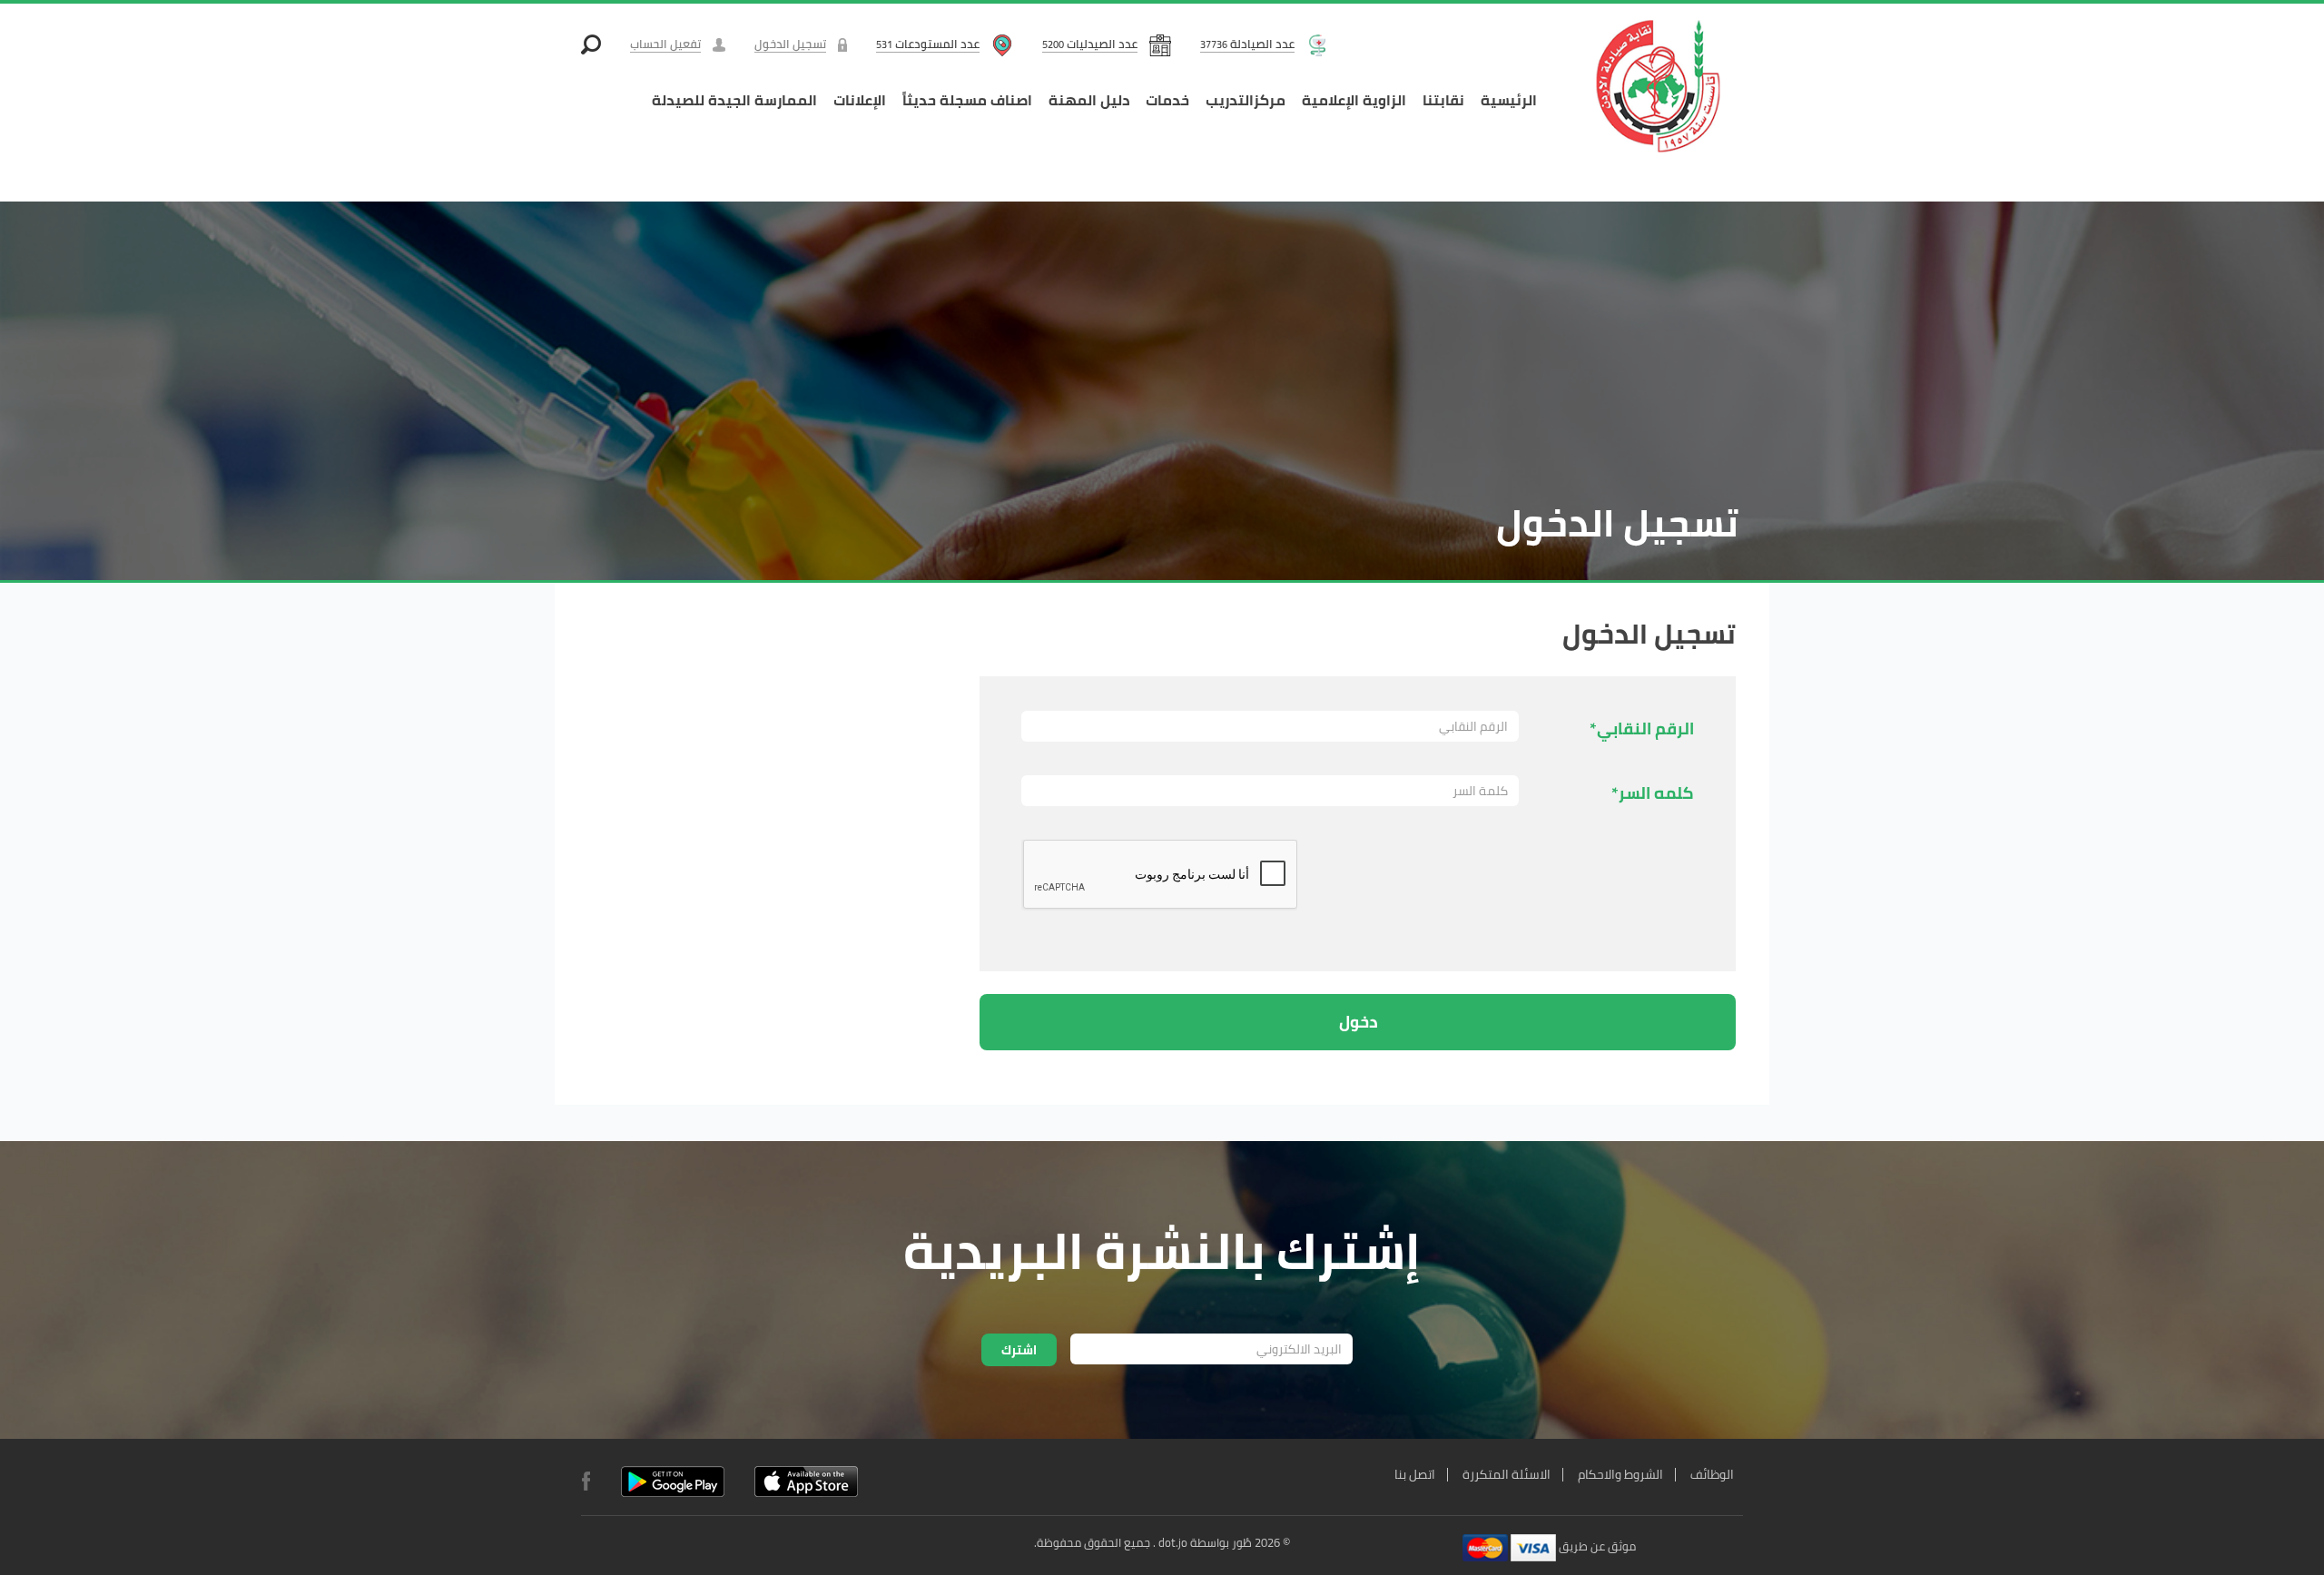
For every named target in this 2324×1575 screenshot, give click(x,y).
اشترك (1019, 1350)
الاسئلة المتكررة (1507, 1474)
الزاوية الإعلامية (1354, 100)
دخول (1358, 1022)
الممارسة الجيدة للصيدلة (734, 100)
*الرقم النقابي (1642, 727)
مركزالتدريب (1246, 100)
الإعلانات (860, 100)
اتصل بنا (1415, 1474)
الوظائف (1712, 1474)
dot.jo (1173, 1542)
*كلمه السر (1653, 791)
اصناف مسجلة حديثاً (967, 100)
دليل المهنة (1089, 100)
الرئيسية (1509, 100)
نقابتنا (1443, 100)
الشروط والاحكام (1620, 1474)
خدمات (1167, 100)
